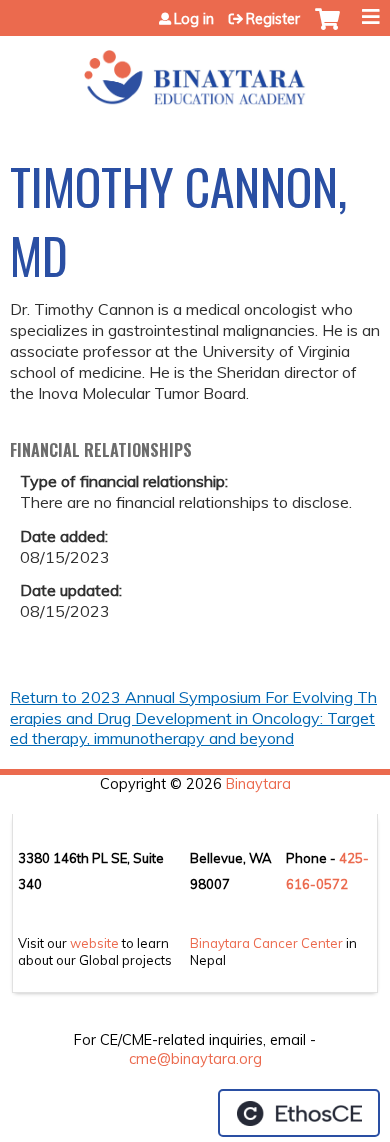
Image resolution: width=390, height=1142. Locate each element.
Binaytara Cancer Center (266, 943)
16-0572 (321, 884)
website (94, 943)
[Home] (195, 71)
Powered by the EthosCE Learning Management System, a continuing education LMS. (299, 1113)
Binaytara (258, 784)
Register (273, 19)
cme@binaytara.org (195, 1059)
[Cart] (327, 29)
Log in (194, 19)
